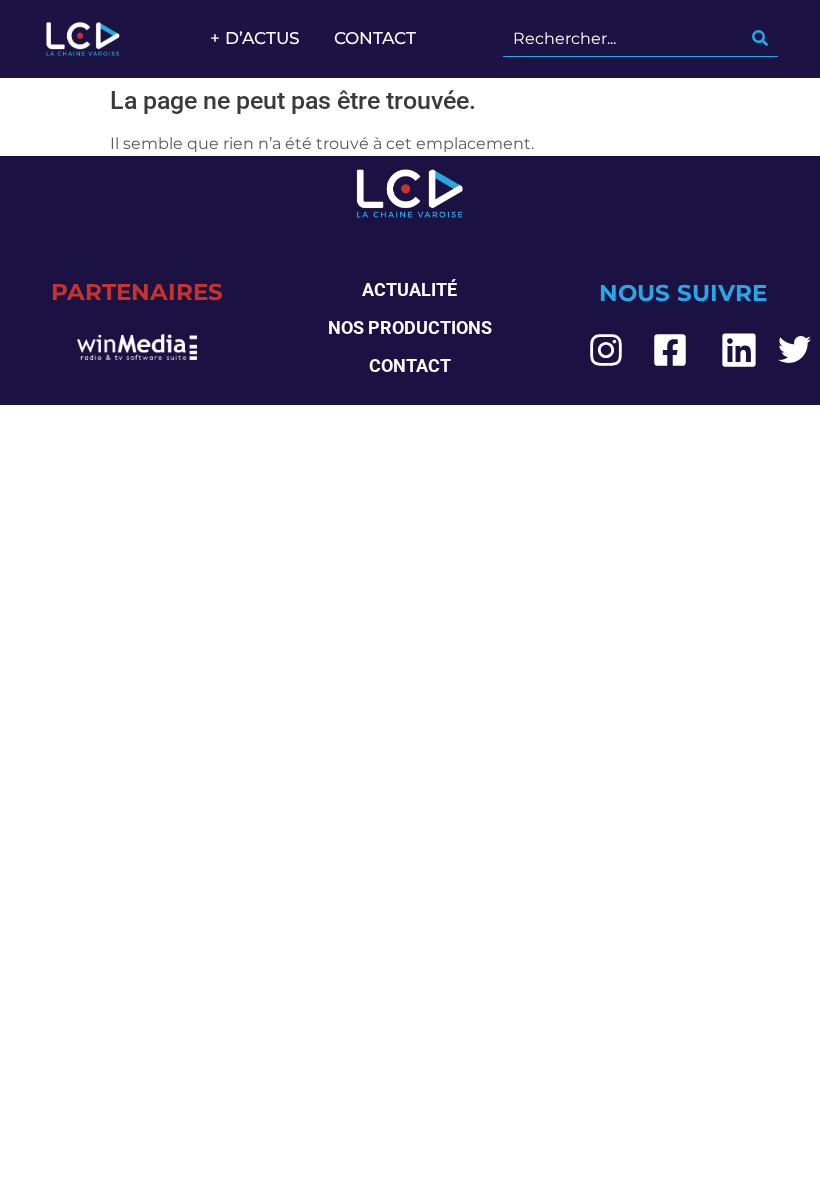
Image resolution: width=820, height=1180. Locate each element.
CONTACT (375, 38)
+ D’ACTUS (255, 38)
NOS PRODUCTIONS (410, 327)
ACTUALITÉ (409, 289)
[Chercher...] (760, 39)
